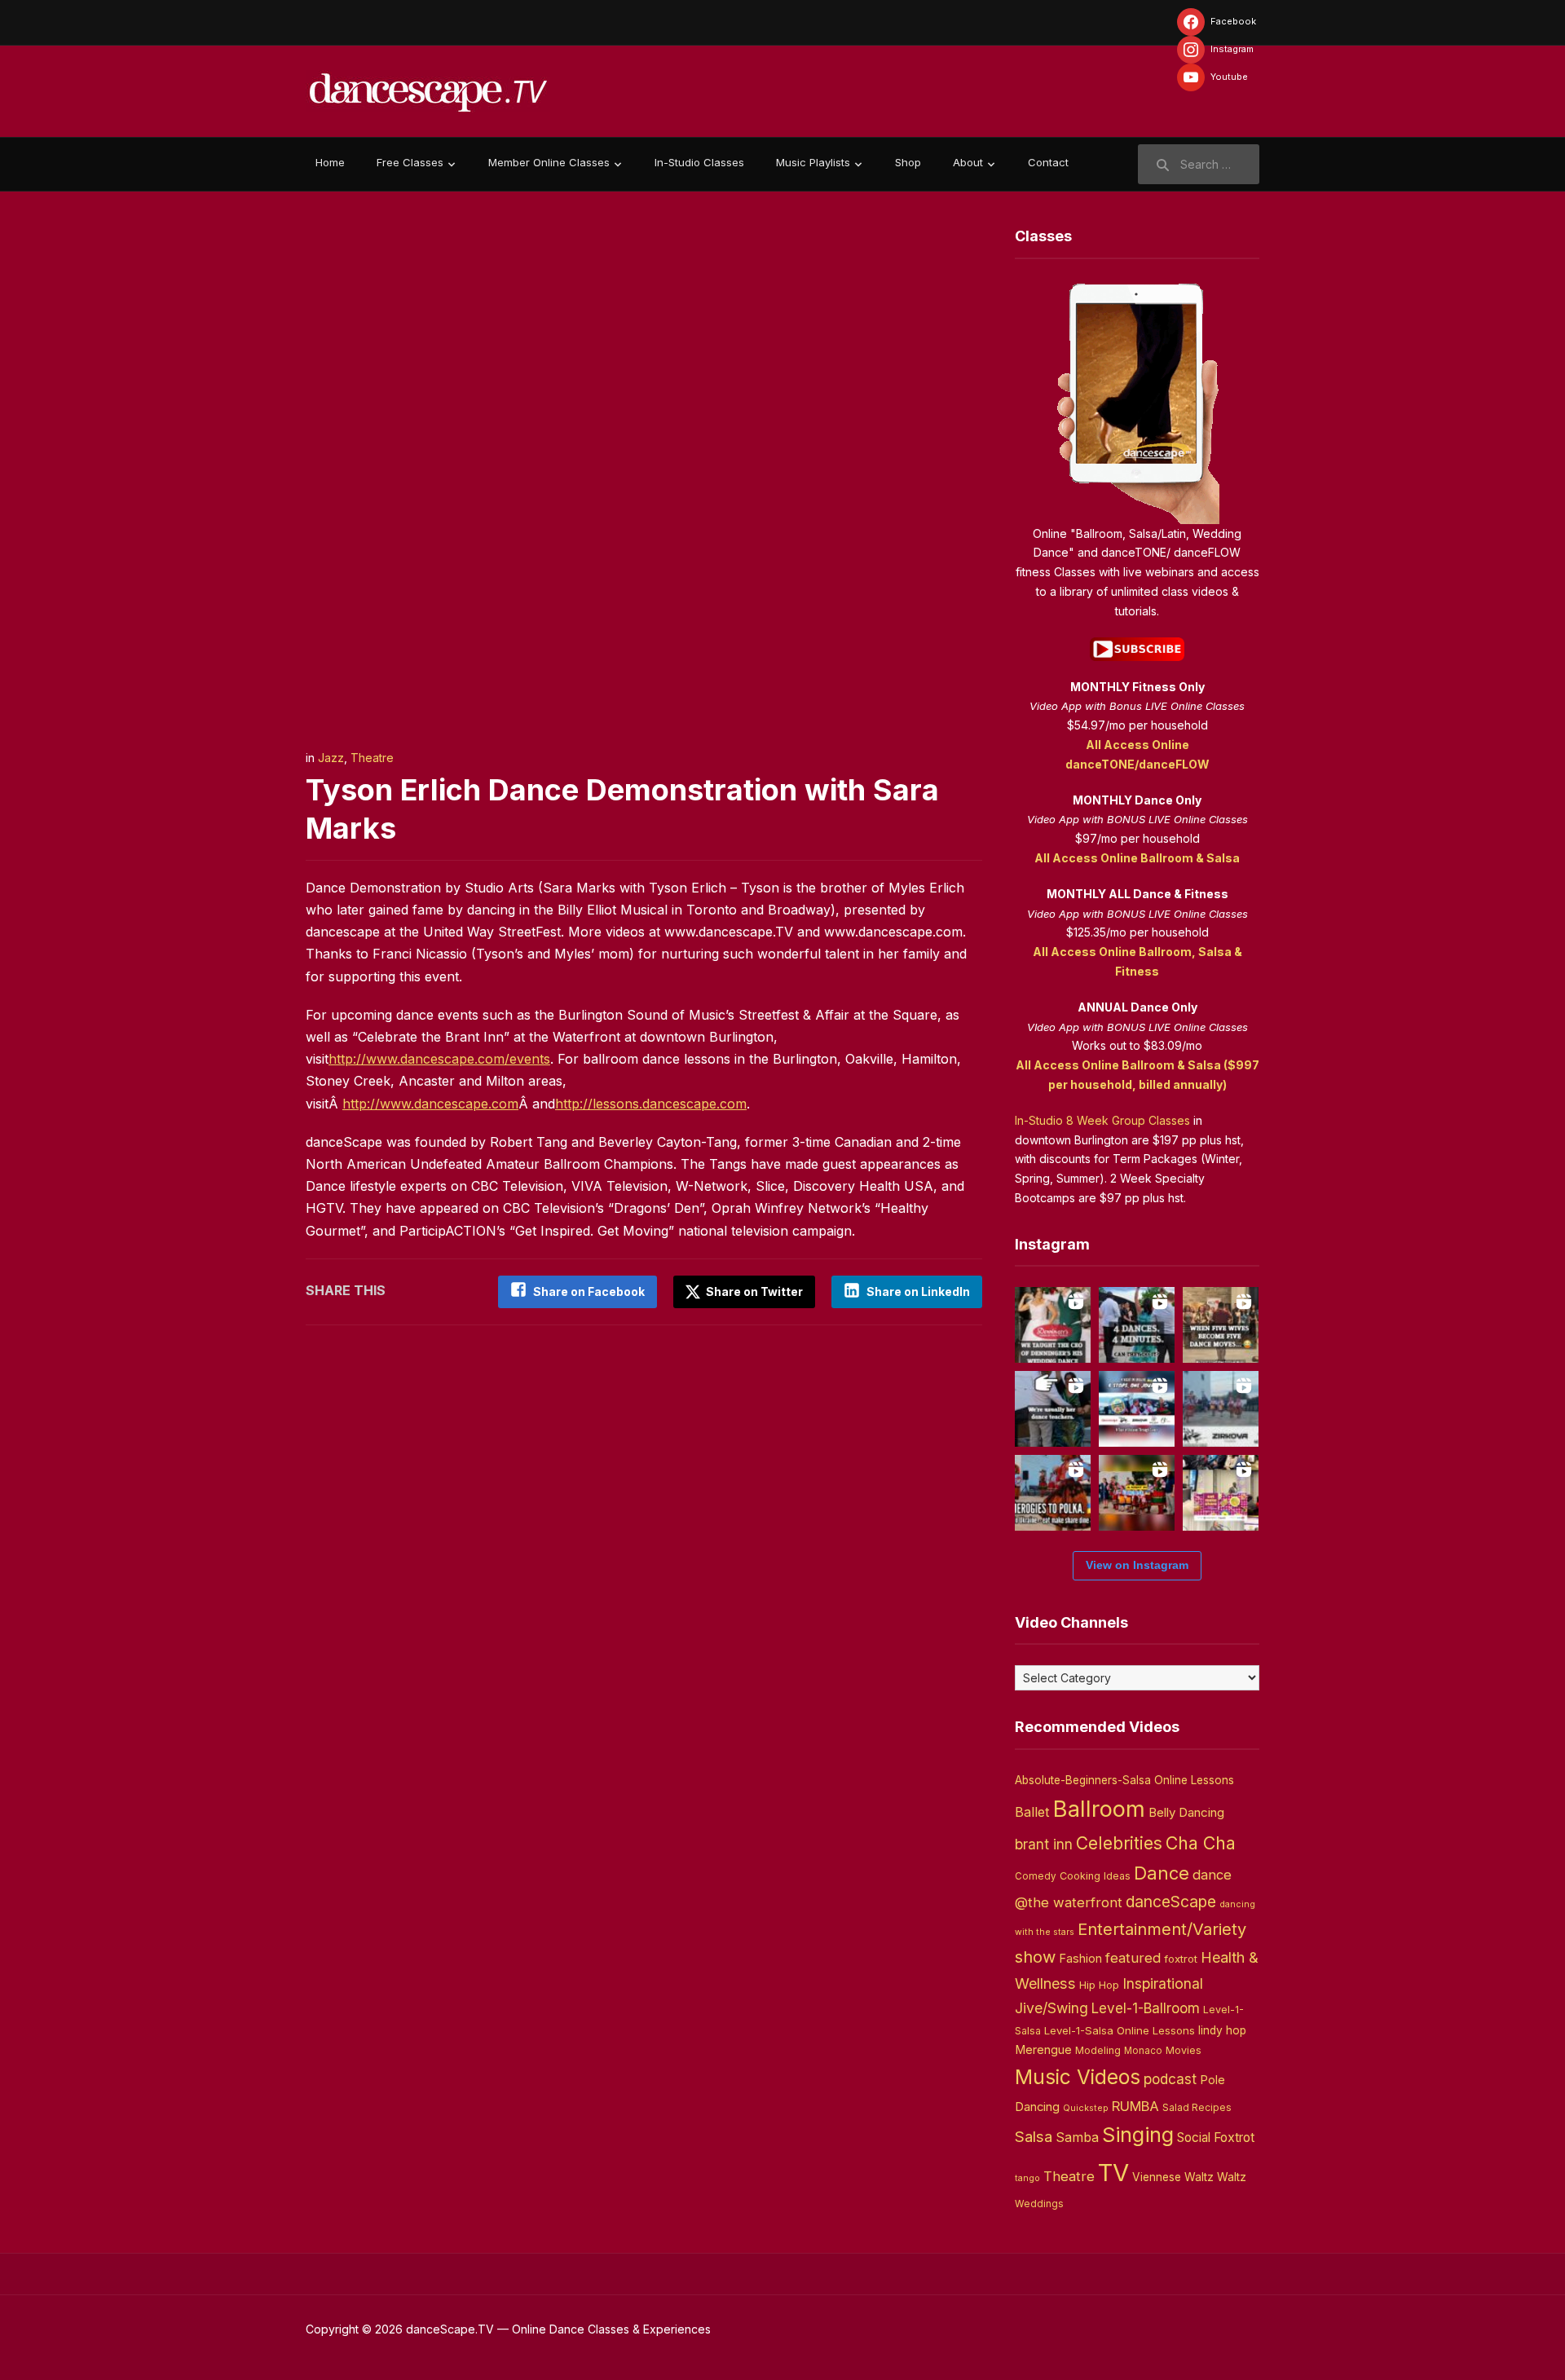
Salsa (1034, 2137)
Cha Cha (1201, 1843)
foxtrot (1181, 1959)
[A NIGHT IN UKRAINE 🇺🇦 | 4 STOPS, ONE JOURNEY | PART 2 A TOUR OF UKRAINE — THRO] (1137, 1409)
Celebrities (1119, 1843)
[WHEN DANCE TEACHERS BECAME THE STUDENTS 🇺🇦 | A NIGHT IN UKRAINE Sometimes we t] (1053, 1409)
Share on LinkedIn (918, 1291)
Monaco (1143, 2051)
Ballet (1032, 1812)
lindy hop (1222, 2030)
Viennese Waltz (1173, 2177)
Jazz (331, 758)
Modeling (1098, 2050)
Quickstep (1086, 2108)
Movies (1184, 2050)
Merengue (1043, 2050)
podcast (1170, 2079)
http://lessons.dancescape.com (651, 1104)
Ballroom (1099, 1809)
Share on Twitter (753, 1291)
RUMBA (1135, 2106)
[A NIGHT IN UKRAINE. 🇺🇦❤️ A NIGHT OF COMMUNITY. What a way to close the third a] (1137, 1493)
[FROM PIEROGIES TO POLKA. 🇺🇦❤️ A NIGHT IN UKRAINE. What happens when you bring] (1053, 1493)
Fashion (1080, 1959)
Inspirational (1163, 1983)
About (968, 162)
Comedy (1036, 1876)
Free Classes (410, 162)
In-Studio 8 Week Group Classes (1102, 1120)
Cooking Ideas (1095, 1876)
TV (1113, 2173)
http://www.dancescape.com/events (439, 1059)
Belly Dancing (1186, 1812)
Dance (1162, 1873)
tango (1027, 2178)
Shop (908, 162)
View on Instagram (1137, 1565)
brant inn (1044, 1844)
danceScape (1171, 1902)
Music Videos (1078, 2077)
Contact (1048, 162)
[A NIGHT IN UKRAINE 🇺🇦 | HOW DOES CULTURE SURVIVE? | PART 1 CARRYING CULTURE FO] (1221, 1409)
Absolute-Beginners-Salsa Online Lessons (1124, 1780)
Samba (1077, 2138)
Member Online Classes (549, 162)
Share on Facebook (589, 1291)
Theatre (372, 758)
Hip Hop (1099, 1985)
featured (1133, 1958)
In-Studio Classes (699, 162)
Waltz (1232, 2177)
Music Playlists (813, 162)
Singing (1138, 2135)
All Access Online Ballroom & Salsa (1137, 858)
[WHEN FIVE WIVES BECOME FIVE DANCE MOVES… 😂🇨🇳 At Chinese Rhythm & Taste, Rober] (1221, 1325)
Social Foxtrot (1216, 2138)
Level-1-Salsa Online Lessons (1120, 2030)
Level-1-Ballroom (1146, 2008)
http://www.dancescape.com (430, 1104)
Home (330, 162)
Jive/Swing (1051, 2008)
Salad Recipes (1197, 2108)
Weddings (1039, 2204)
